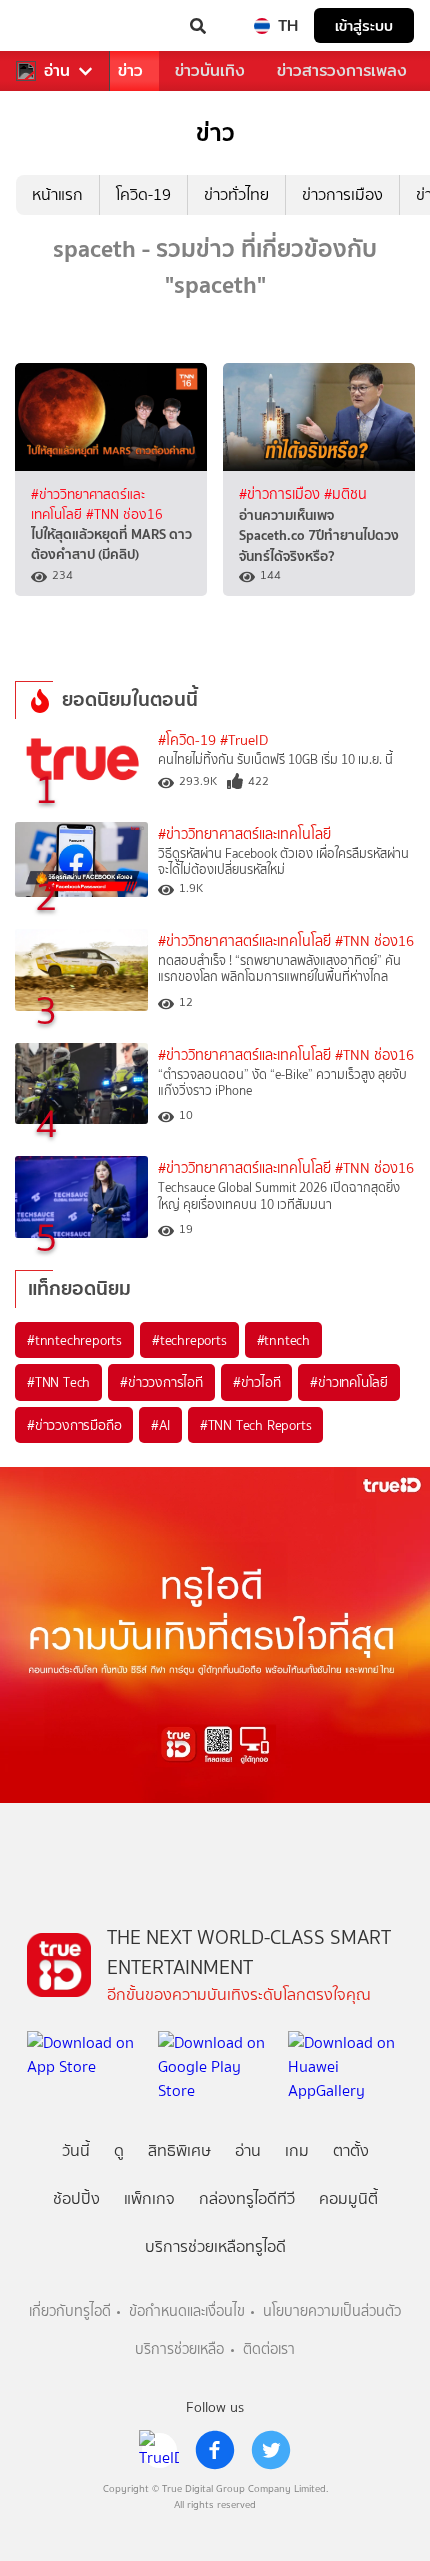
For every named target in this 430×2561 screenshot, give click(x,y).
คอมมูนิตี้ (348, 2198)
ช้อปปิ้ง (76, 2198)
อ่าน (57, 71)
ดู (119, 2150)
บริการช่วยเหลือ (179, 2349)
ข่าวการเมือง (342, 194)
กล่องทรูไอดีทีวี (247, 2198)
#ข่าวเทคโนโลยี (349, 1382)
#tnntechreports (74, 1340)
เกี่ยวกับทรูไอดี (70, 2311)
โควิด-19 (143, 194)
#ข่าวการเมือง (281, 494)
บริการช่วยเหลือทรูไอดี (215, 2246)
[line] (159, 2450)
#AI (160, 1425)
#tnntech (283, 1340)
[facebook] (215, 2450)
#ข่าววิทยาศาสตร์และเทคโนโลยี (244, 834)
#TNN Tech (58, 1382)
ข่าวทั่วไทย (236, 194)
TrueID (56, 26)
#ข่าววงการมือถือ (74, 1425)
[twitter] (271, 2450)
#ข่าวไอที (257, 1382)
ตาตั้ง (351, 2150)
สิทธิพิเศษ (179, 2150)
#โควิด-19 (187, 740)
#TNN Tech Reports (256, 1425)
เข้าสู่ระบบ (364, 25)
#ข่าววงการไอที (161, 1382)
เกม (297, 2150)
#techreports (189, 1340)
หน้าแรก (57, 194)
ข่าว (130, 70)
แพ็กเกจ (149, 2198)
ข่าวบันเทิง (210, 70)
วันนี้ (76, 2150)
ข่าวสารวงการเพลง (342, 70)
